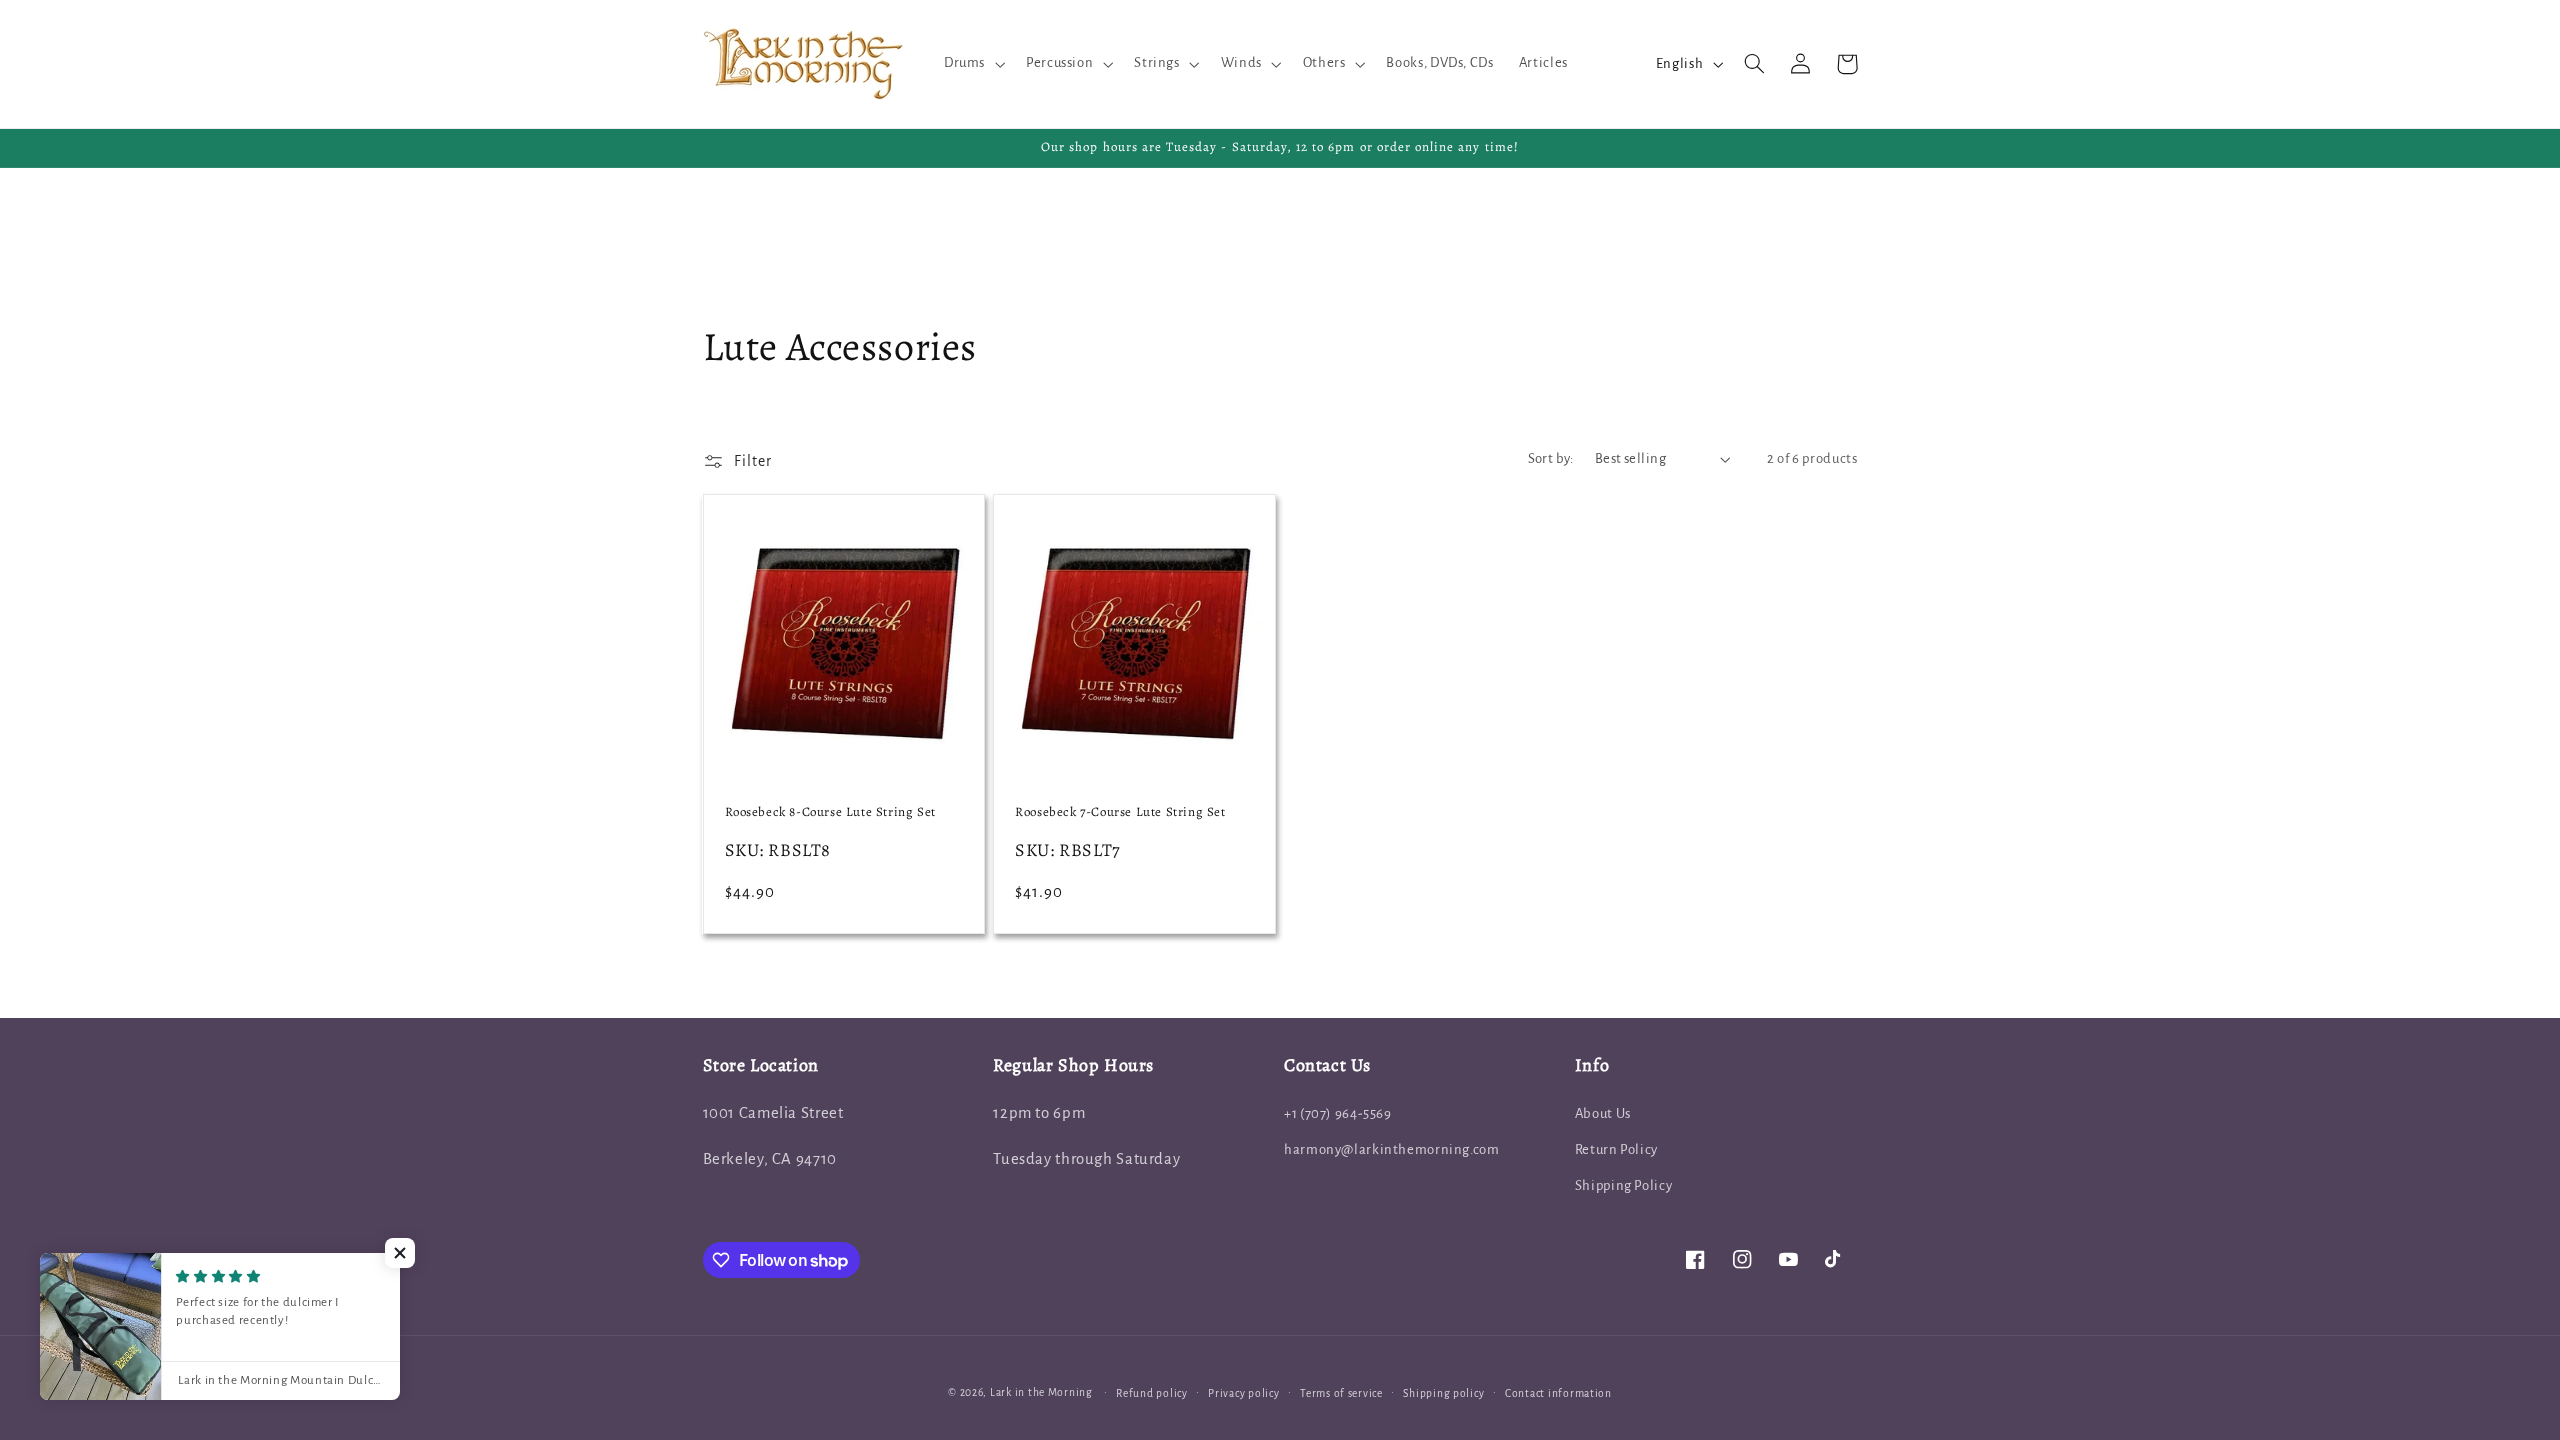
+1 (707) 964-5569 (1338, 1113)
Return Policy (1616, 1149)
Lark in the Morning (1041, 1392)
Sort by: (1551, 458)
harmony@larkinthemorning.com (1392, 1149)
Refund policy (1152, 1393)
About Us (1603, 1113)
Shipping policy (1443, 1393)
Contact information (1558, 1393)
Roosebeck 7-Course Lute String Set (1120, 812)
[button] (972, 64)
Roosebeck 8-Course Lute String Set (830, 812)
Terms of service (1341, 1393)
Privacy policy (1243, 1393)
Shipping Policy (1623, 1185)
